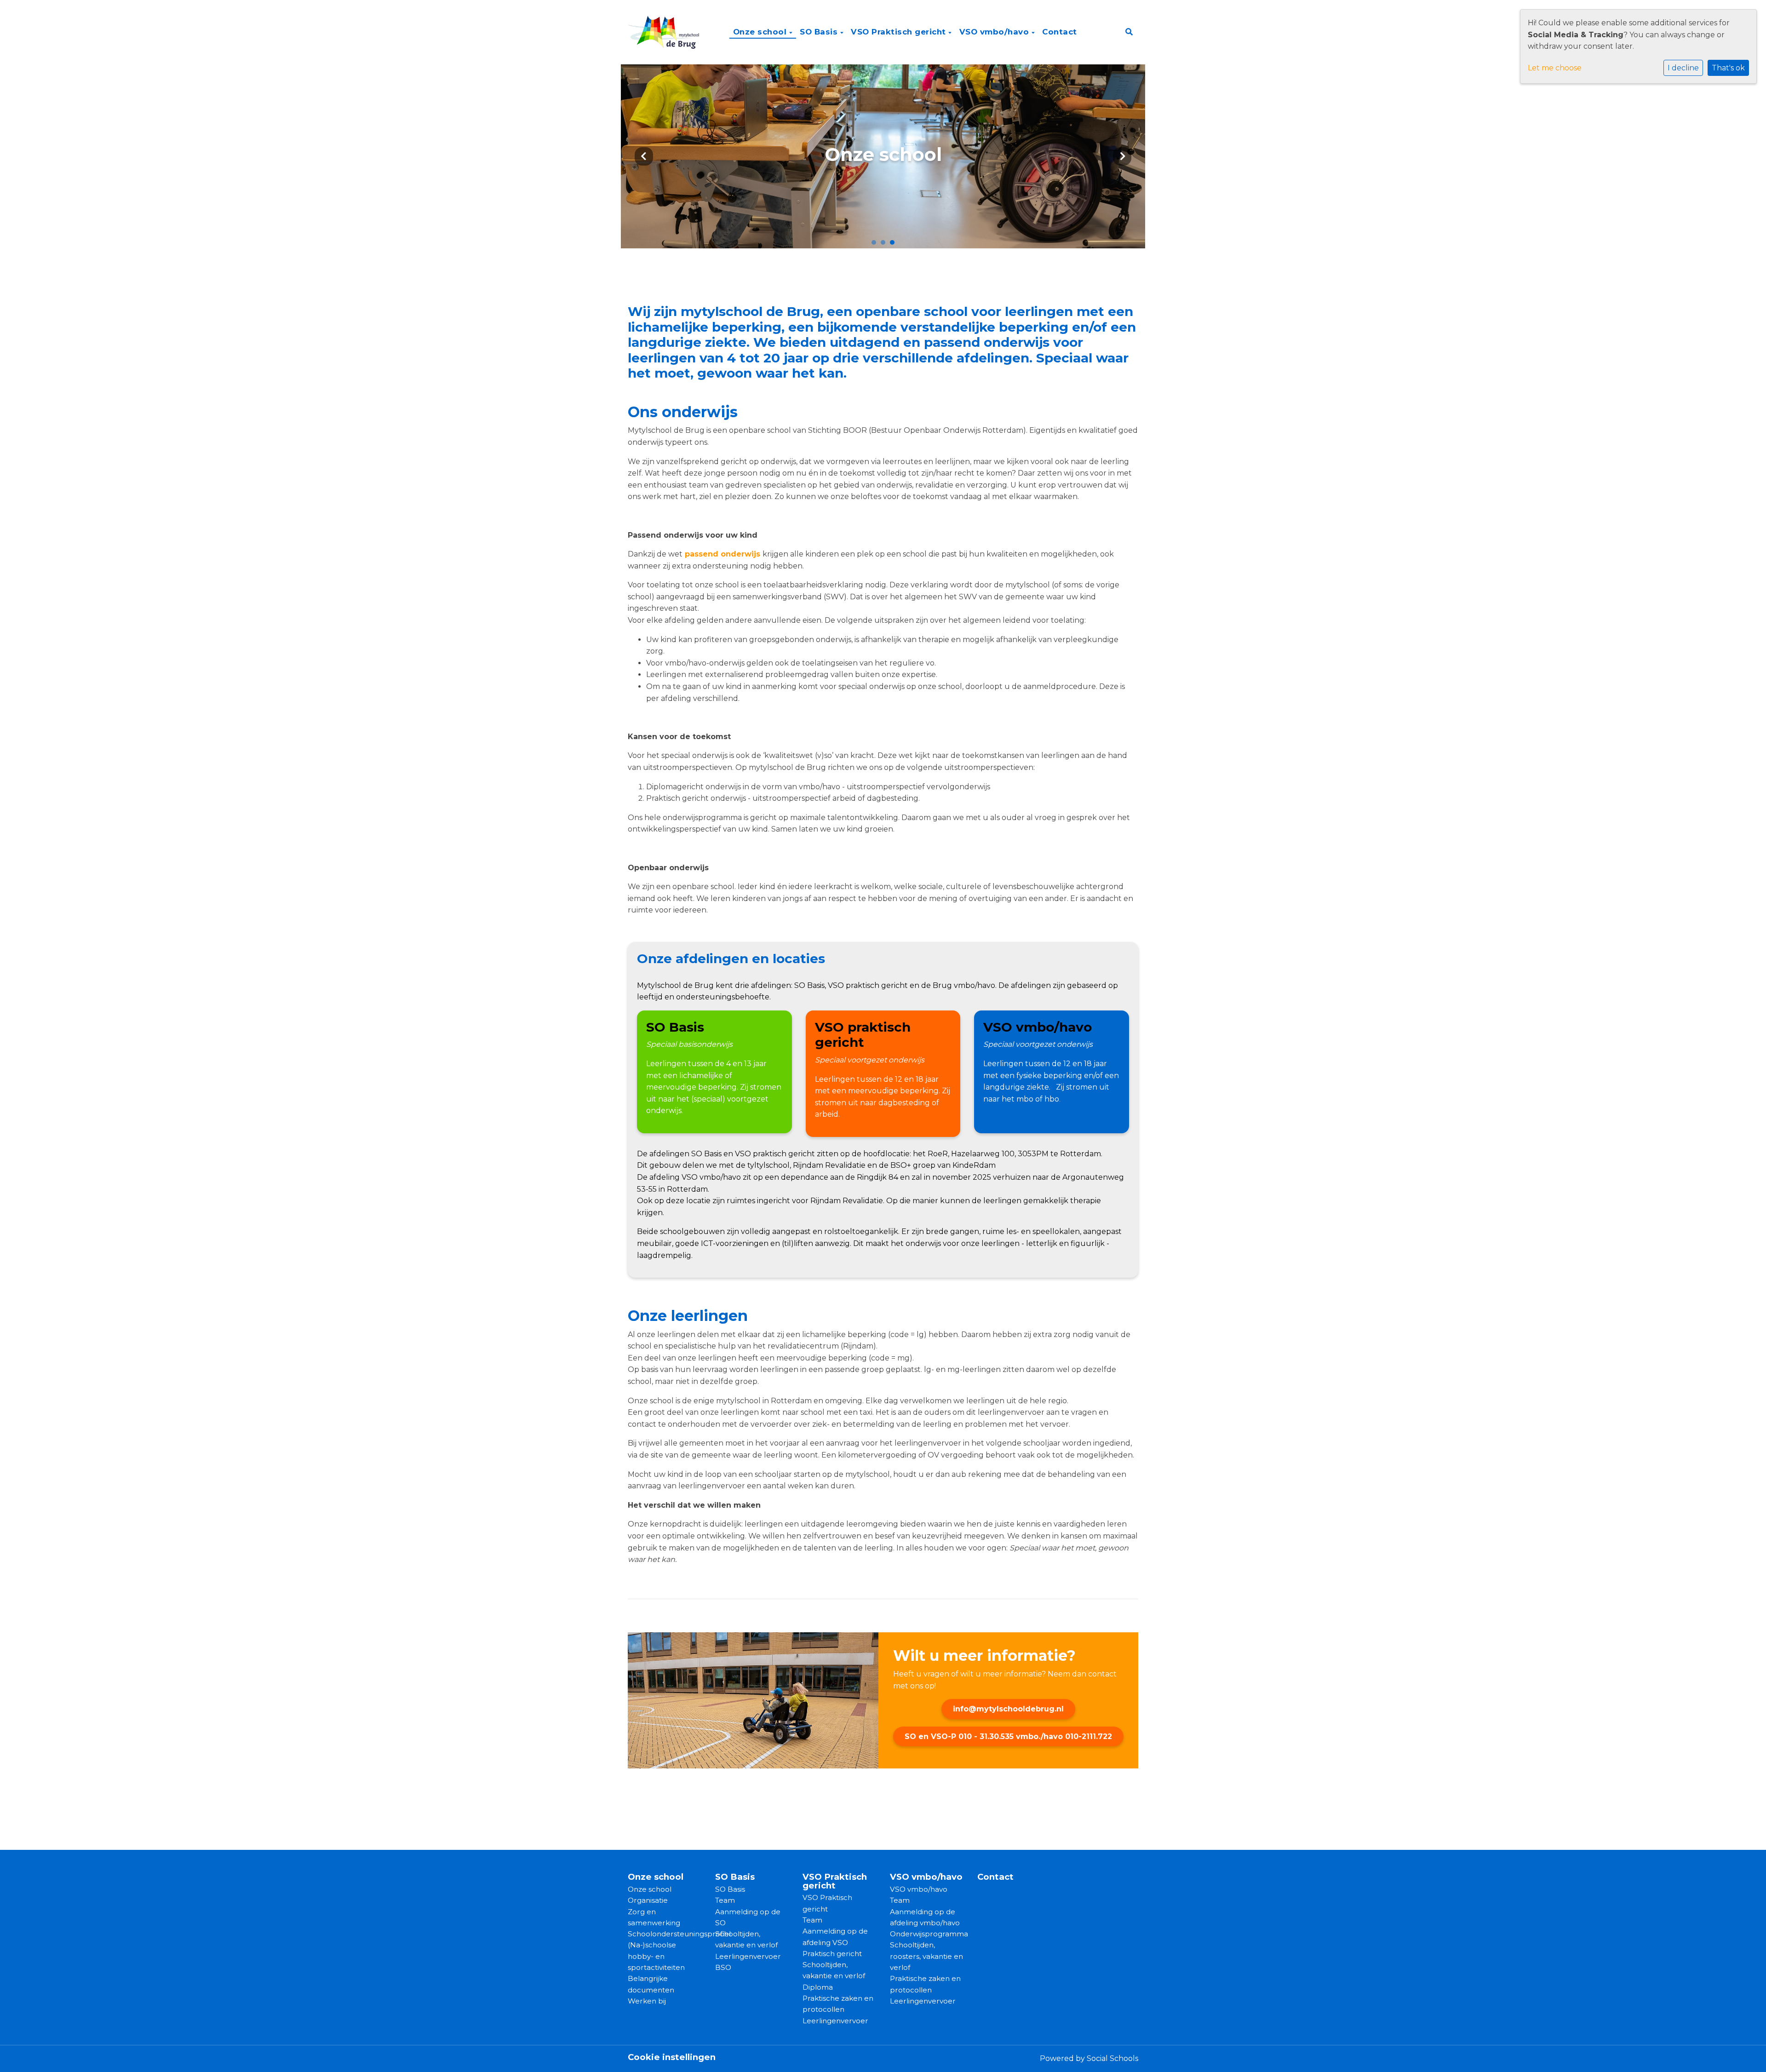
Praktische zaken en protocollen (838, 2004)
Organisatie (648, 1900)
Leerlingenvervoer (748, 1956)
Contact (1060, 32)
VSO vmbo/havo (995, 32)
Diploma (818, 1987)
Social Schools (1112, 2058)
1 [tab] (876, 245)
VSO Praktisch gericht (900, 32)
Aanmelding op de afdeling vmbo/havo (925, 1917)
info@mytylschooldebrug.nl (1008, 1709)
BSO (723, 1967)
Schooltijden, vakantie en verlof (746, 1939)
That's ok (1728, 68)
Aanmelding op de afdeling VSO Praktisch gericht (835, 1942)
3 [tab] (894, 245)
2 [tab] (885, 245)
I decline (1683, 68)
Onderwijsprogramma (927, 1934)
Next (1122, 156)
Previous (644, 156)
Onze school (761, 32)
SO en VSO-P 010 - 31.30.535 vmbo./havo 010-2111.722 (1008, 1736)
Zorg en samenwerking (654, 1917)
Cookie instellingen (672, 2057)
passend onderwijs (722, 554)
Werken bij (647, 2001)
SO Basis (820, 32)
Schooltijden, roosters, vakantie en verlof (926, 1956)
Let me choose (1555, 68)
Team (725, 1900)
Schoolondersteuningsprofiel (665, 1934)
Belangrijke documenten (651, 1984)
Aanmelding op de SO (748, 1917)
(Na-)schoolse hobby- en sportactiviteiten (656, 1956)
